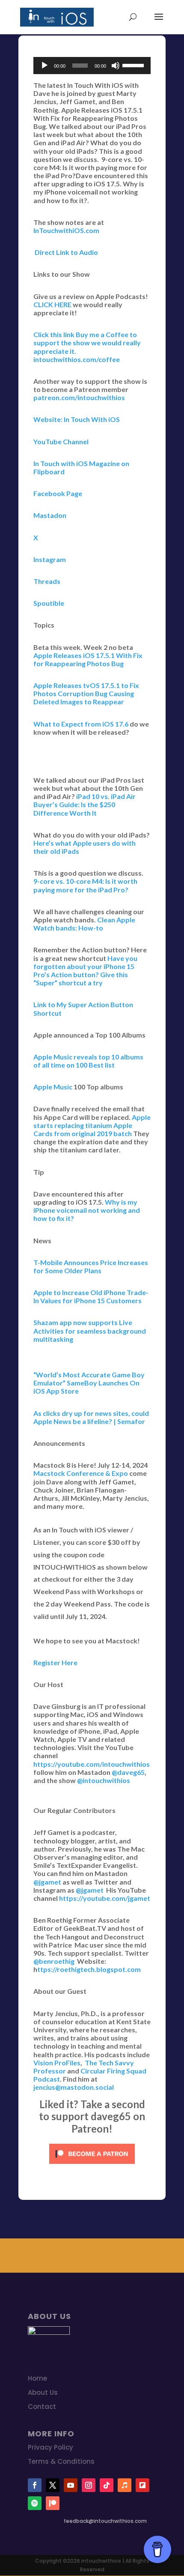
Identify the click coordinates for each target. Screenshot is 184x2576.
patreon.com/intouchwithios (79, 397)
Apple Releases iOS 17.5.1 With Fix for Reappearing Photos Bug (88, 659)
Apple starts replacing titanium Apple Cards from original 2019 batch (92, 1125)
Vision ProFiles (57, 2063)
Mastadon (50, 515)
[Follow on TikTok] (107, 2485)
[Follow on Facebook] (35, 2485)
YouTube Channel (61, 441)
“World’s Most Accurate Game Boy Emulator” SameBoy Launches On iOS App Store (89, 1383)
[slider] (134, 65)
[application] (92, 66)
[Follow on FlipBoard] (142, 2485)
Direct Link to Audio (66, 252)
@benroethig (54, 1961)
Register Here (55, 1662)
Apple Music (53, 1087)
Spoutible (49, 603)
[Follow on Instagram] (89, 2485)
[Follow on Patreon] (53, 2503)
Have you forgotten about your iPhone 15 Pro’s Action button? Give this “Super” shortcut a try (85, 971)
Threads (47, 581)
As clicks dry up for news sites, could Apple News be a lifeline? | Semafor (91, 1417)
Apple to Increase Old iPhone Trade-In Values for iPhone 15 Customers (91, 1296)
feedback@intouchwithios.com (105, 2521)
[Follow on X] (53, 2485)
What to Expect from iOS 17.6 (81, 724)
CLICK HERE (52, 304)
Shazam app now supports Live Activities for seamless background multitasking (90, 1330)
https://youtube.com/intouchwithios (92, 1764)
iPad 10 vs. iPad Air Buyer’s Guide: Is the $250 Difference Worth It (85, 804)
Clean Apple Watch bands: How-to (84, 924)
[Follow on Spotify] (35, 2503)
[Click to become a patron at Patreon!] (92, 2165)
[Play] (45, 66)
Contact (42, 2407)
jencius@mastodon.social (74, 2087)
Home (37, 2378)
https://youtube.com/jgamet (105, 1898)
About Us (43, 2392)
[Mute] (116, 66)
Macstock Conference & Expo (81, 1473)
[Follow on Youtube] (71, 2485)
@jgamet (47, 1882)
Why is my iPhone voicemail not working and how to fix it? (87, 1210)
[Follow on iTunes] (125, 2485)
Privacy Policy (50, 2447)
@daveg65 (128, 1772)
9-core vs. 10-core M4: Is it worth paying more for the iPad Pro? (85, 885)
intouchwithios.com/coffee (77, 359)
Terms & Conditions (61, 2461)
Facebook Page (58, 493)
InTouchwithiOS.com (66, 230)
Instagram (50, 559)
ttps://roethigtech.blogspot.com (89, 1969)
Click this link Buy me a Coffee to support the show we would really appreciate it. (87, 343)
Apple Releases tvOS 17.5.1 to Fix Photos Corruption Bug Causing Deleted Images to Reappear (86, 693)
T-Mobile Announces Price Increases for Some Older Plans (91, 1266)
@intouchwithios (104, 1780)
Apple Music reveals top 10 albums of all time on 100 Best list (88, 1061)
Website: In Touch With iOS (77, 419)
